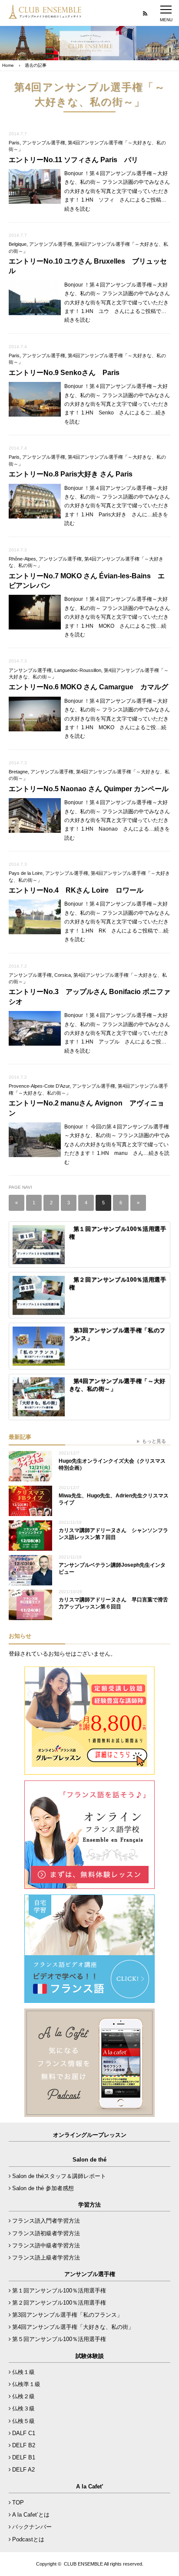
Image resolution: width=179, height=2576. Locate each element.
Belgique (18, 244)
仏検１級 (23, 2372)
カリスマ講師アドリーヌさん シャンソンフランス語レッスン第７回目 (113, 1534)
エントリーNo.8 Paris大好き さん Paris (71, 474)
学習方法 (89, 2205)
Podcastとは (28, 2539)
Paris (14, 143)
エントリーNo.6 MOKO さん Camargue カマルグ (88, 687)
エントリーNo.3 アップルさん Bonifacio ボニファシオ (89, 996)
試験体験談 (90, 2356)
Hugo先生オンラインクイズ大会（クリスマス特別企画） (112, 1465)
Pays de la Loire (26, 873)
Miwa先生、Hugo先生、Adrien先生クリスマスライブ (114, 1499)
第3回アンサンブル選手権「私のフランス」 (67, 2315)
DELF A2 (23, 2470)
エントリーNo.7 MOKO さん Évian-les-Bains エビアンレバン (87, 581)
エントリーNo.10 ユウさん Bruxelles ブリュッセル (88, 266)
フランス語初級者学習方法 (46, 2233)
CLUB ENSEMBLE (83, 2564)
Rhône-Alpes (22, 559)
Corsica (63, 975)
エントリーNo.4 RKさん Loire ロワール (76, 890)
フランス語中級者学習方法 (46, 2245)
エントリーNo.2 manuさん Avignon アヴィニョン (86, 1108)
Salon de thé (89, 2160)
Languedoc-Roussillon (78, 670)
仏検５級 (23, 2421)
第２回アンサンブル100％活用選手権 (59, 2303)
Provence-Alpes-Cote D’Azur (39, 1086)
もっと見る (154, 1441)
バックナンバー (32, 2527)
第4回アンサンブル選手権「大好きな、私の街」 (73, 2327)
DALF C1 (24, 2433)
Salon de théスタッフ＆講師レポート (59, 2176)
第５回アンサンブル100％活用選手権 (59, 2339)
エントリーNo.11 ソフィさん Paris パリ (73, 160)
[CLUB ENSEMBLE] (46, 15)
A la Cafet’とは (31, 2515)
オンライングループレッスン (90, 2135)
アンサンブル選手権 (44, 143)
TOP (18, 2503)
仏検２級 (23, 2396)
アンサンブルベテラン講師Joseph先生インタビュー (112, 1569)
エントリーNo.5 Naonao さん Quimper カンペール (89, 789)
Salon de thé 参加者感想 (43, 2188)
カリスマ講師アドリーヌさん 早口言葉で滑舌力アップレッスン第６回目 (113, 1603)
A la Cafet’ (90, 2486)
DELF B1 (24, 2457)
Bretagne (18, 772)
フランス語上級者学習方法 (46, 2258)
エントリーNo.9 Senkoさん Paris (64, 373)
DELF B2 (24, 2445)
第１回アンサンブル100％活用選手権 (59, 2291)
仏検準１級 (26, 2384)
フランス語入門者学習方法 (46, 2221)
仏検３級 (23, 2408)
